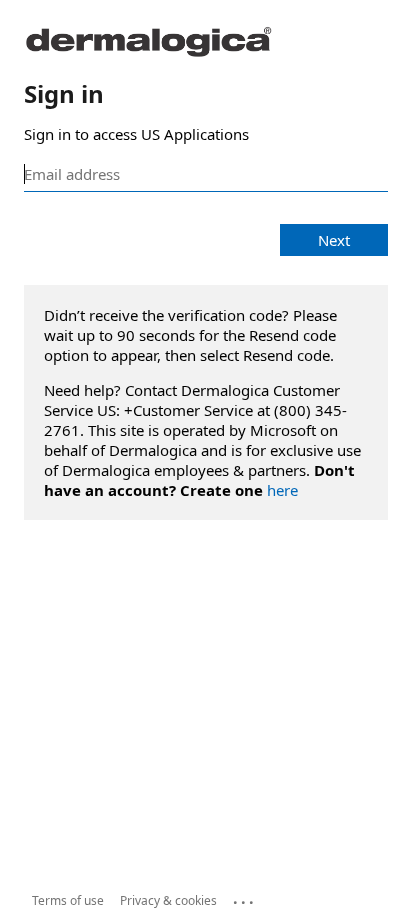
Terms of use (68, 900)
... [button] (245, 898)
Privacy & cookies (168, 900)
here (282, 490)
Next (334, 240)
